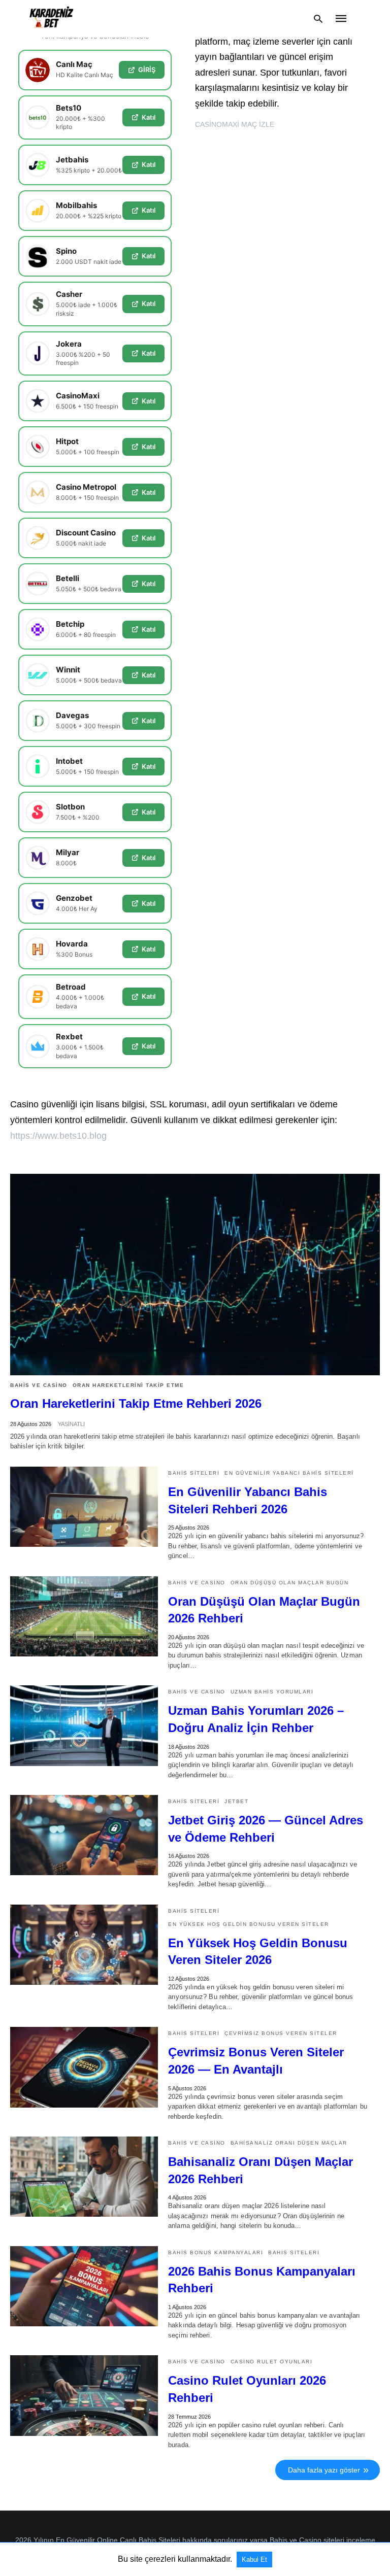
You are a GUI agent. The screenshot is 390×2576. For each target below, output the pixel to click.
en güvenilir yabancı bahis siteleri (289, 1473)
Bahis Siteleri (194, 1473)
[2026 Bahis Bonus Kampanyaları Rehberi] (84, 2286)
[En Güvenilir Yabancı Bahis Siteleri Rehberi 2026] (84, 1507)
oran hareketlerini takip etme (128, 1385)
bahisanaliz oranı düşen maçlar (289, 2143)
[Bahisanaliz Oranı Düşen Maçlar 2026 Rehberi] (84, 2177)
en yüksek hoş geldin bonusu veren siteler (249, 1924)
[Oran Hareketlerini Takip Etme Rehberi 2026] (195, 1275)
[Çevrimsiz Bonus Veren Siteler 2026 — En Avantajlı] (84, 2067)
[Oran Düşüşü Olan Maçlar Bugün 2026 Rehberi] (84, 1616)
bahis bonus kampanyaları (216, 2252)
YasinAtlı (71, 1424)
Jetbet (236, 1801)
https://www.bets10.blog (58, 1136)
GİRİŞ (147, 70)
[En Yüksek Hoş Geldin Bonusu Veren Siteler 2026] (84, 1945)
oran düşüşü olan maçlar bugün (290, 1583)
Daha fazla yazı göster (324, 2470)
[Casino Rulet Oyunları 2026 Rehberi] (84, 2395)
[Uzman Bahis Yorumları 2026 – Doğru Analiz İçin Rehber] (84, 1725)
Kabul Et (254, 2560)
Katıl (149, 117)
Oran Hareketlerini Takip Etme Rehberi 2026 (136, 1403)
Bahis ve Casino (39, 1385)
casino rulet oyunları (272, 2362)
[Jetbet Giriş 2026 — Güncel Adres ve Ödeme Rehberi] (84, 1835)
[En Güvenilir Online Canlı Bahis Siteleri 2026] (52, 19)
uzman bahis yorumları (272, 1692)
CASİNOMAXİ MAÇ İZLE (235, 124)
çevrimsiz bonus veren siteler (281, 2033)
